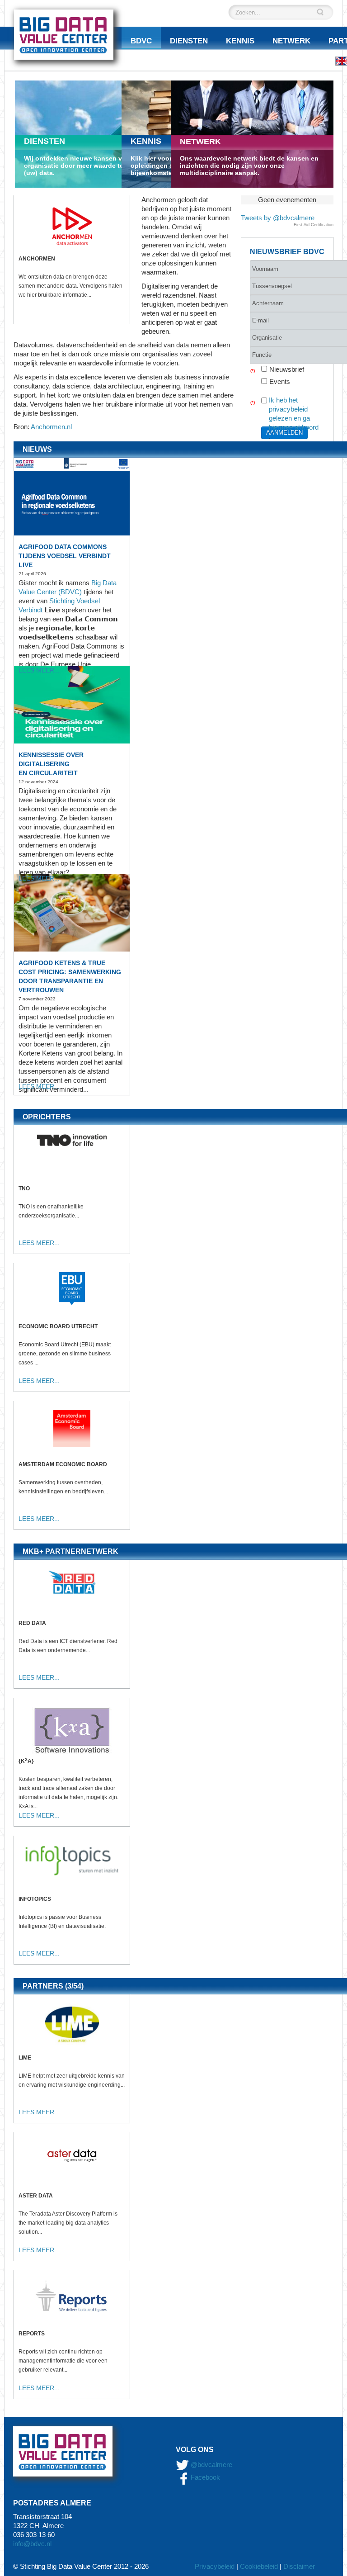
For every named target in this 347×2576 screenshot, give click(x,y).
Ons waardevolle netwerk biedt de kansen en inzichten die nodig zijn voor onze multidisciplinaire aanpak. (249, 166)
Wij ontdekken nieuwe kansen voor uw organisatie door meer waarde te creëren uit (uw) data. (91, 166)
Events (280, 381)
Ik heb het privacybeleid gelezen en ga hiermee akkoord (294, 414)
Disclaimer (299, 2566)
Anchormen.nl (51, 427)
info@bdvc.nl (32, 2544)
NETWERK (200, 142)
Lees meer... (39, 670)
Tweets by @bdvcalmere (278, 218)
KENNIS (146, 141)
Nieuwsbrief (287, 369)
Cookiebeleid (259, 2566)
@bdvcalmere (211, 2465)
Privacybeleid (215, 2566)
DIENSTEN (45, 141)
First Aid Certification (314, 225)
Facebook (204, 2477)
